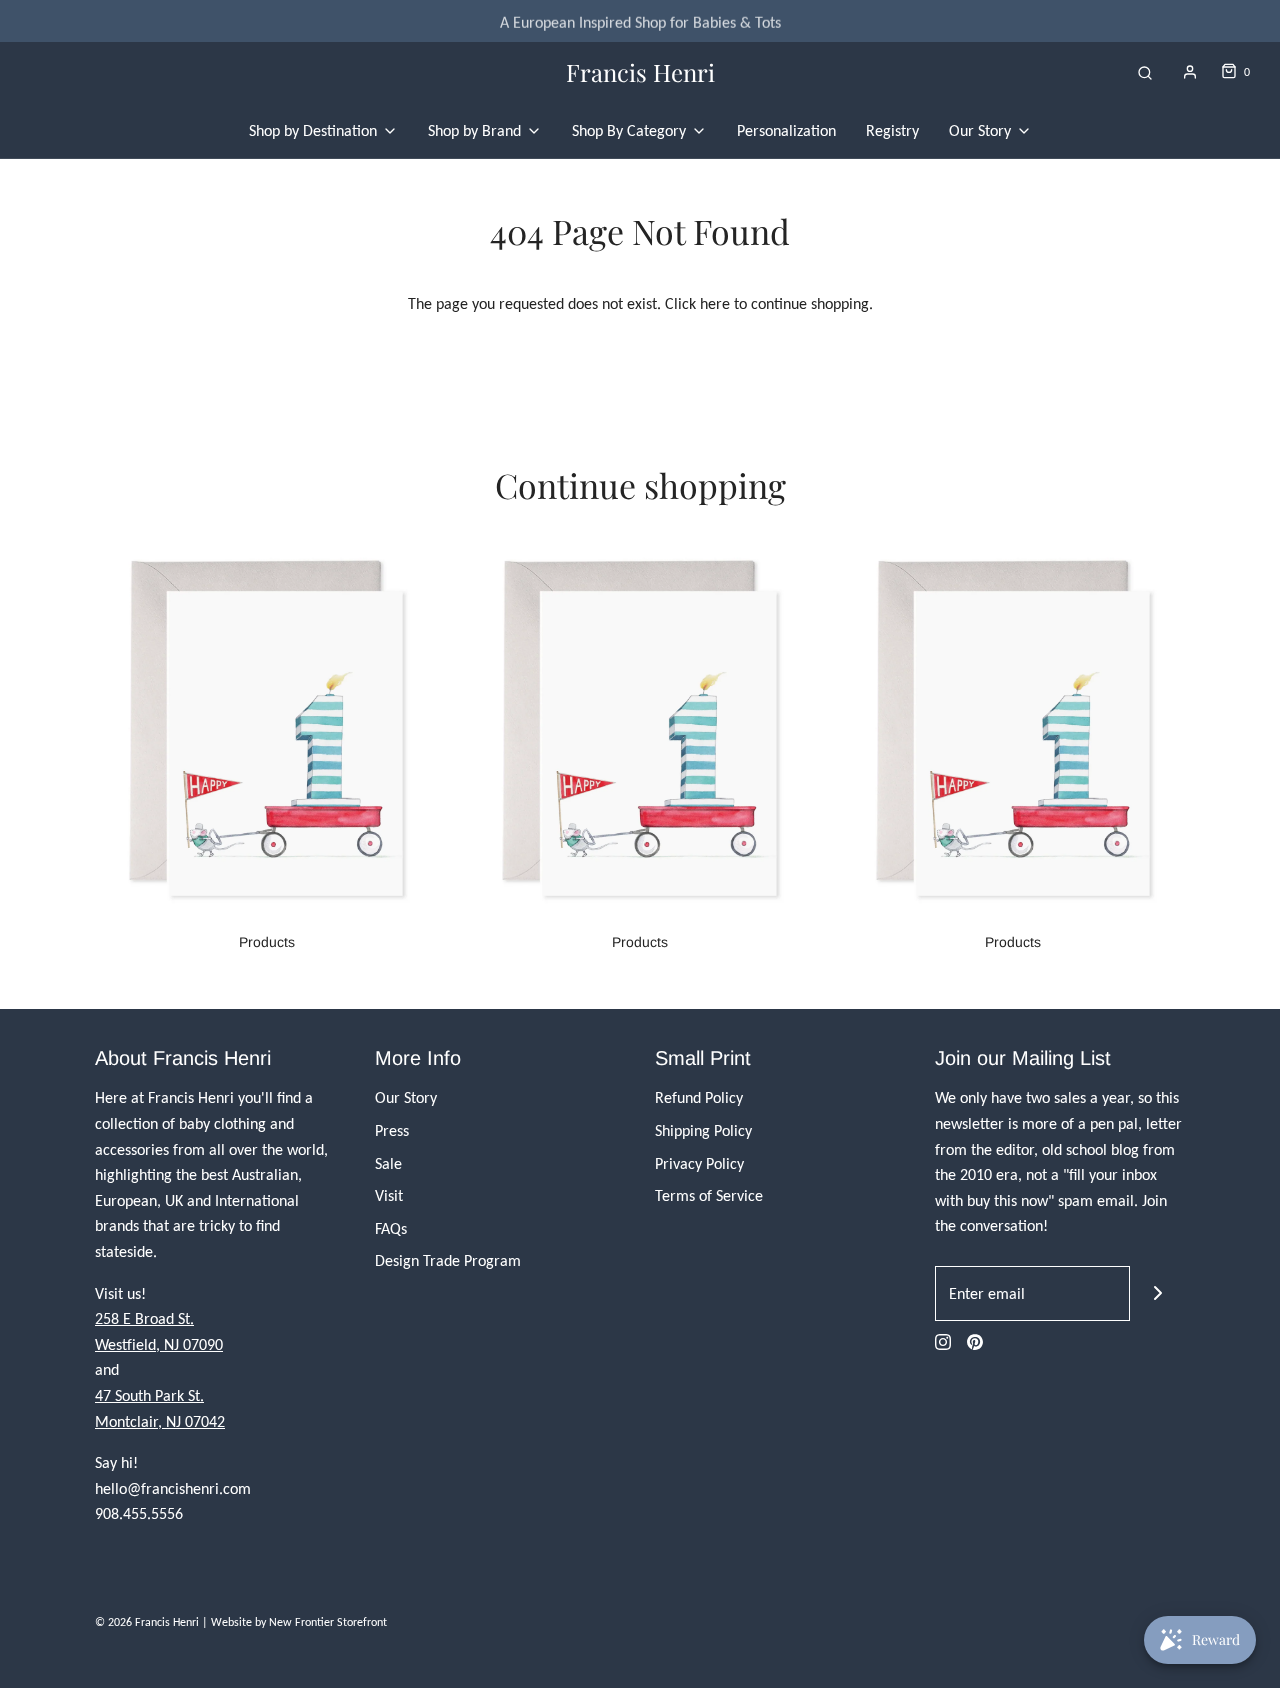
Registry (892, 130)
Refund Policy (699, 1097)
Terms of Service (709, 1195)
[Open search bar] (1145, 72)
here (715, 303)
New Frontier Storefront (328, 1622)
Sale (388, 1163)
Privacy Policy (699, 1163)
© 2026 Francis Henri (147, 1622)
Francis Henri (640, 72)
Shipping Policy (703, 1130)
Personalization (786, 130)
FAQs (391, 1228)
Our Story (406, 1097)
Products (267, 942)
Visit (389, 1195)
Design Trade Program (448, 1260)
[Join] (1157, 1293)
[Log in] (1190, 72)
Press (392, 1130)
